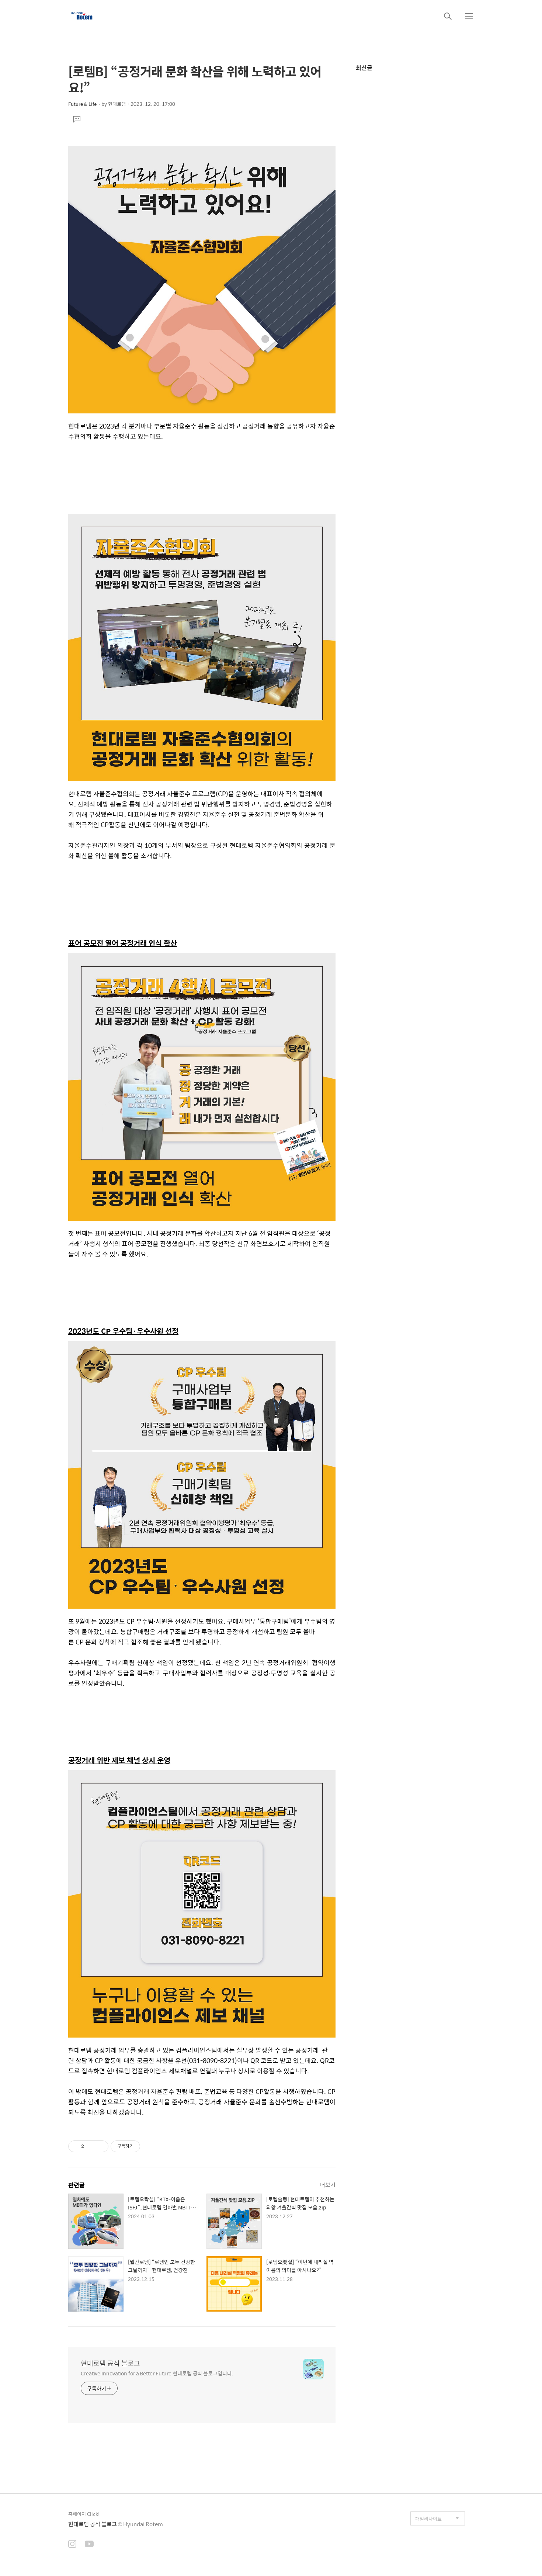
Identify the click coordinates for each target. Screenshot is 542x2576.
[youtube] (89, 2545)
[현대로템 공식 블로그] (82, 16)
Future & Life (82, 104)
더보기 (328, 2185)
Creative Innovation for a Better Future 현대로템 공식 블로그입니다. (157, 2373)
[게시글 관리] (100, 2146)
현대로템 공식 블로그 (110, 2363)
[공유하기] (91, 2146)
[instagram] (72, 2545)
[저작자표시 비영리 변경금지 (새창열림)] (150, 2146)
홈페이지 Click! (84, 2514)
